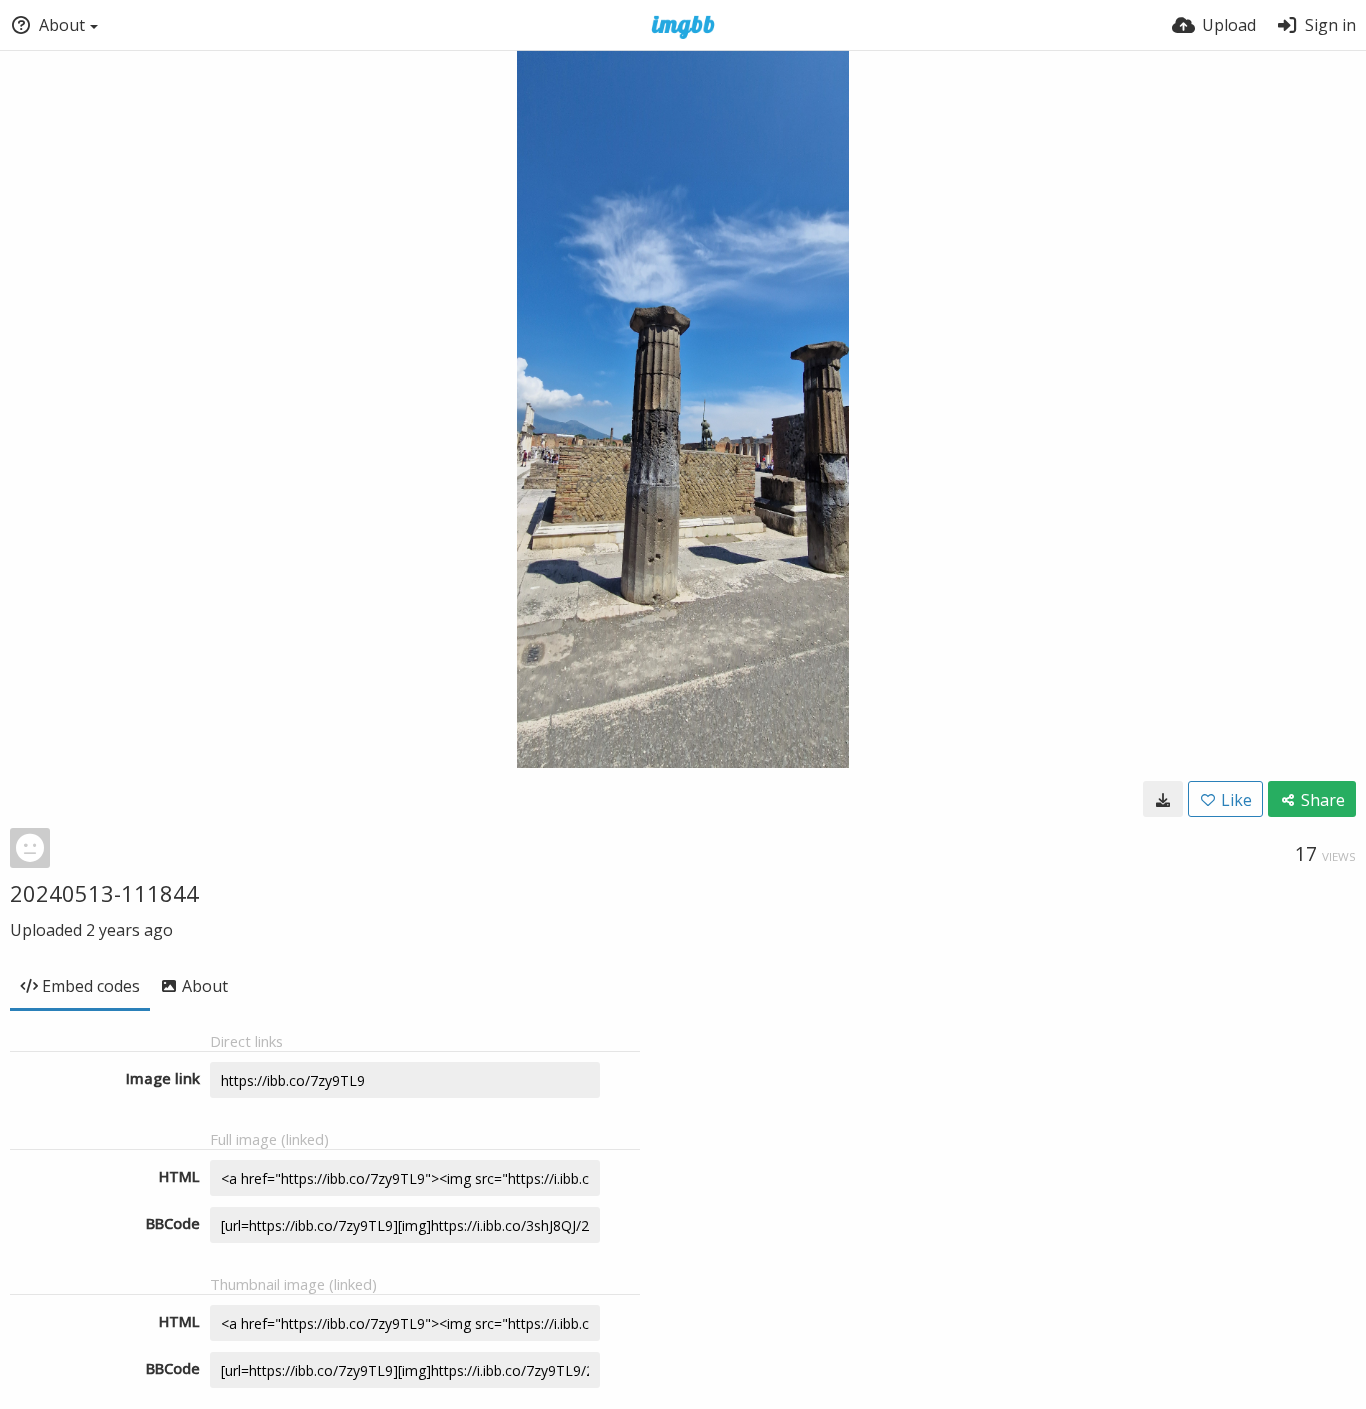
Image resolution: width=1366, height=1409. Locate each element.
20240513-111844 (104, 893)
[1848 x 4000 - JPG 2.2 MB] (1163, 799)
